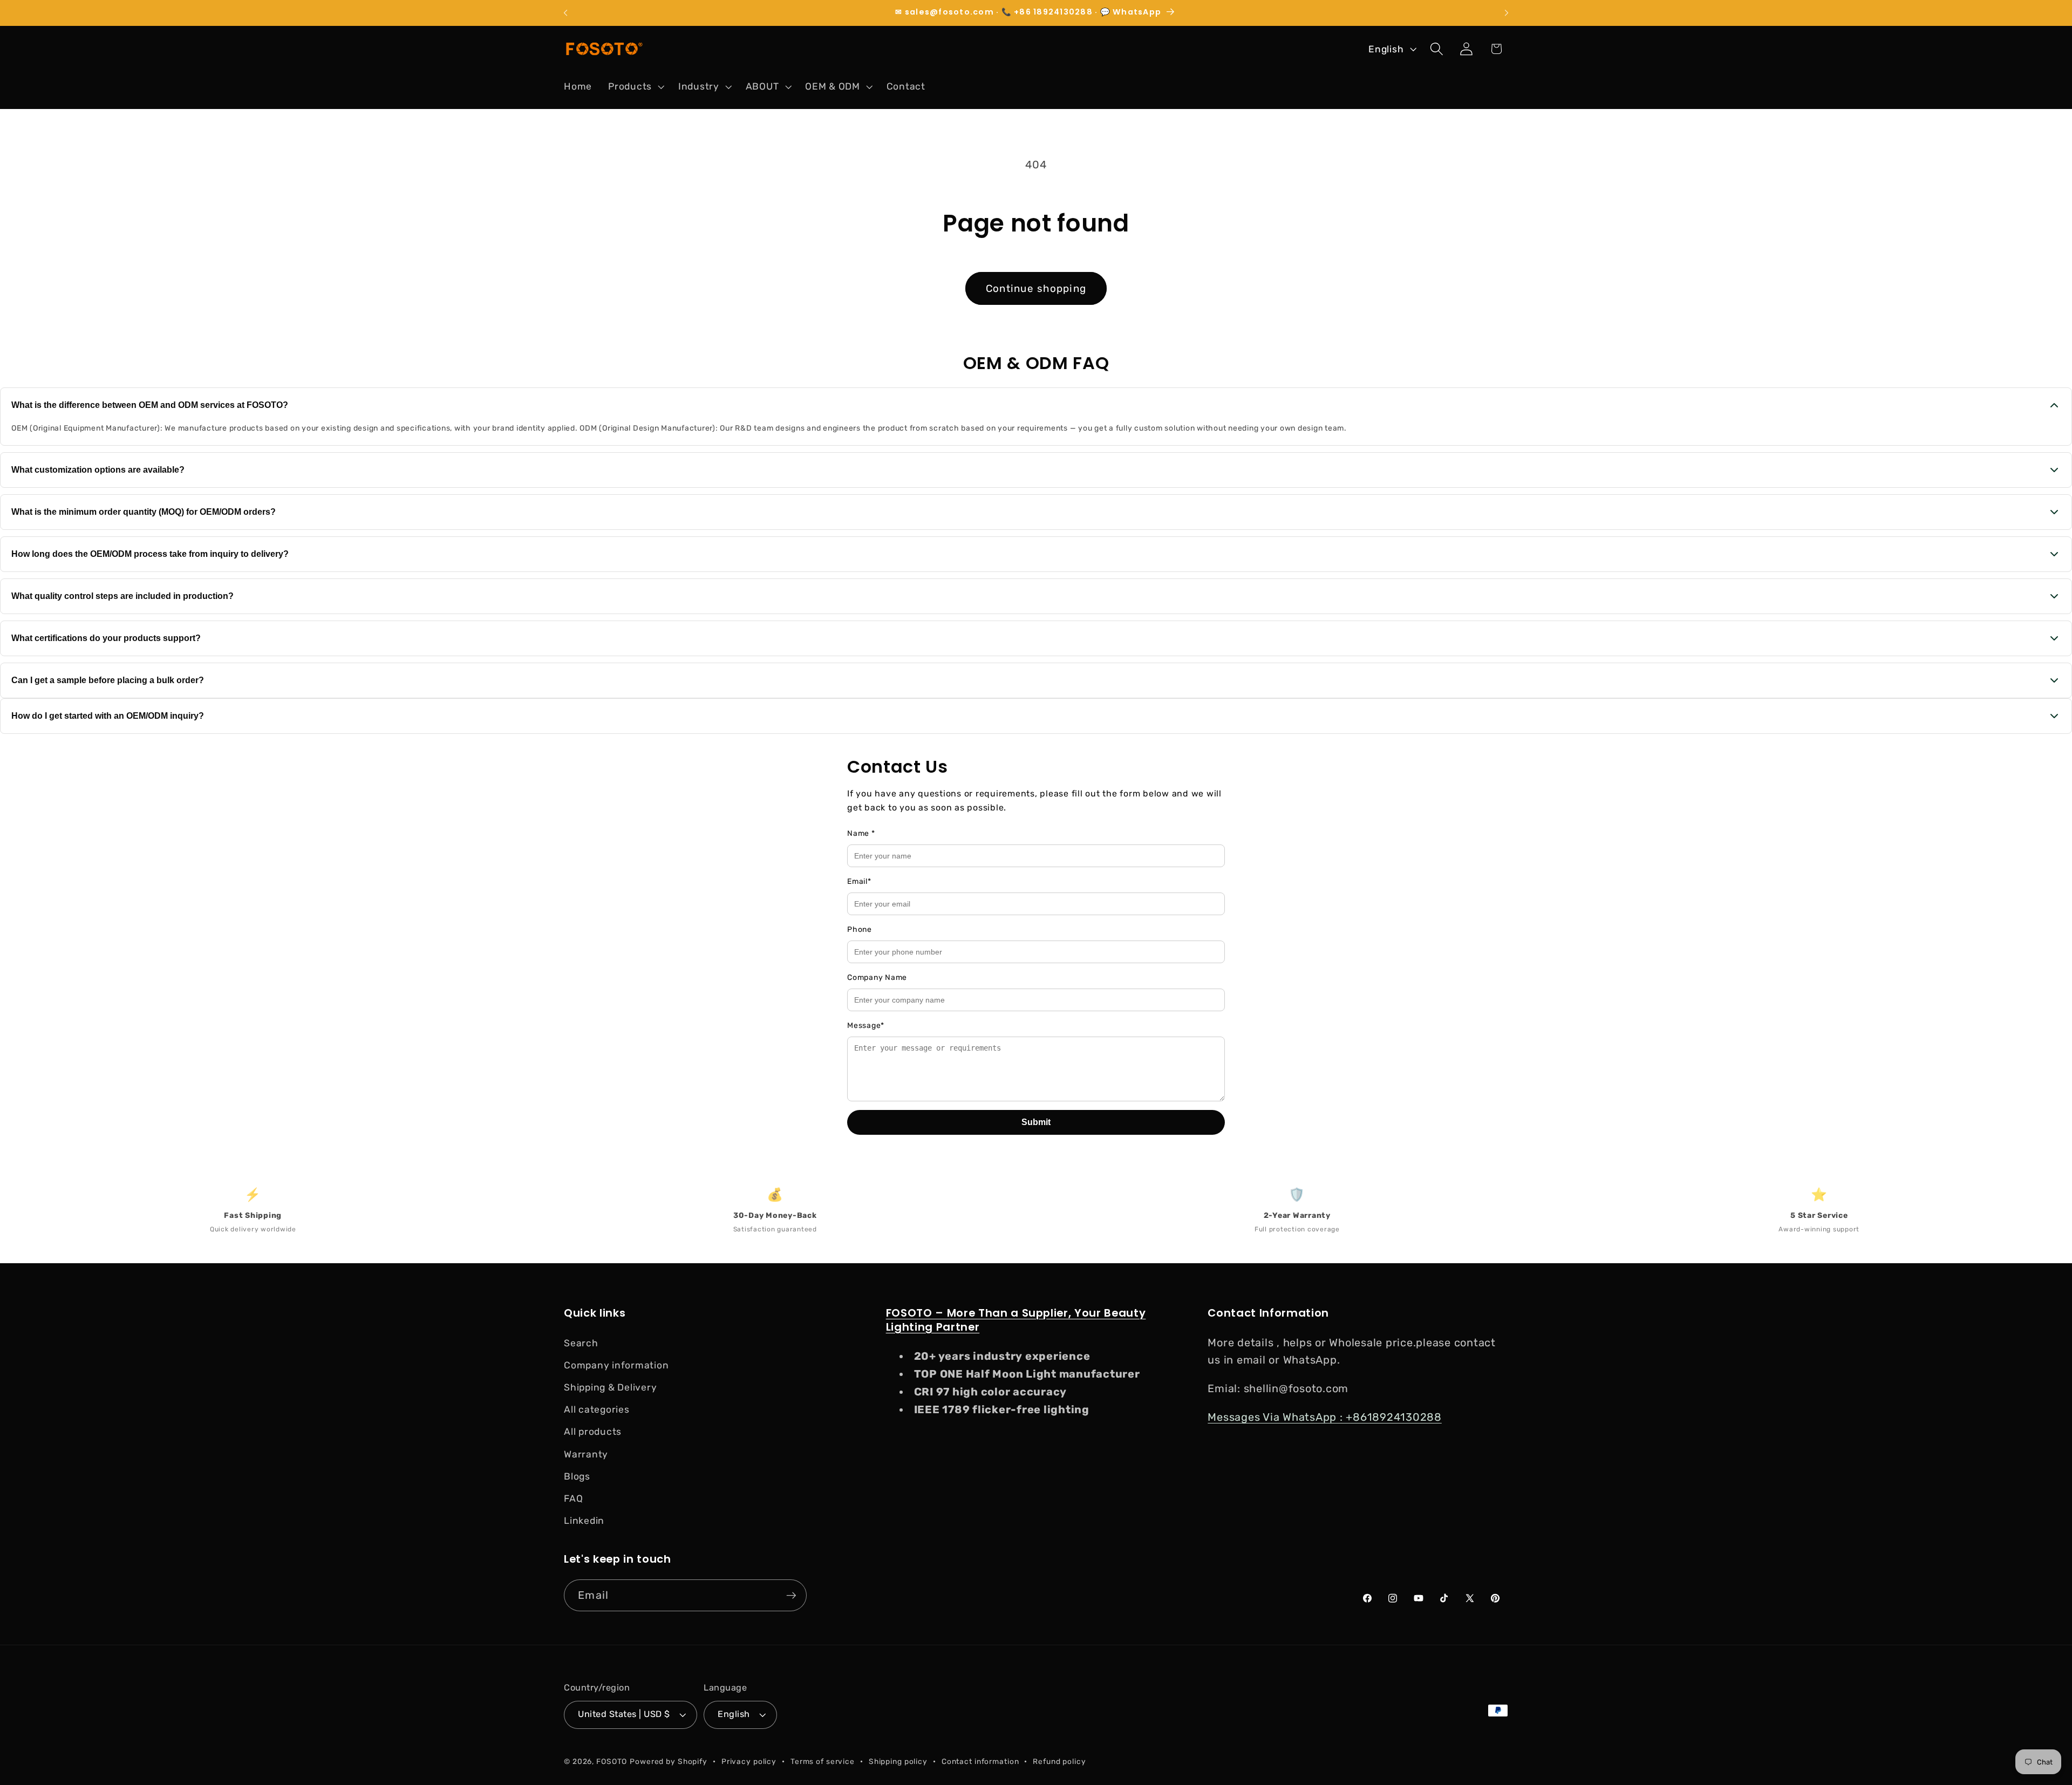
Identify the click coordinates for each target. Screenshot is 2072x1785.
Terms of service (823, 1761)
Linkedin (584, 1521)
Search (581, 1343)
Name (861, 833)
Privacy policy (749, 1761)
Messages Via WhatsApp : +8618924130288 (1325, 1417)
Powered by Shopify (669, 1761)
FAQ (573, 1498)
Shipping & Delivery (610, 1387)
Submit (1036, 1122)
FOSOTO (612, 1761)
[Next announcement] (1507, 13)
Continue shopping (1036, 288)
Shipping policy (898, 1761)
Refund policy (1059, 1761)
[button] (635, 86)
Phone (860, 929)
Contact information (980, 1761)
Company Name (877, 977)
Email (859, 881)
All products (593, 1432)
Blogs (577, 1476)
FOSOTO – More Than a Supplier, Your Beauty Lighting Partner (1016, 1320)
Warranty (586, 1454)
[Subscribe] (791, 1595)
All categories (597, 1409)
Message (866, 1026)
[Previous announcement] (565, 13)
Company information (616, 1365)
